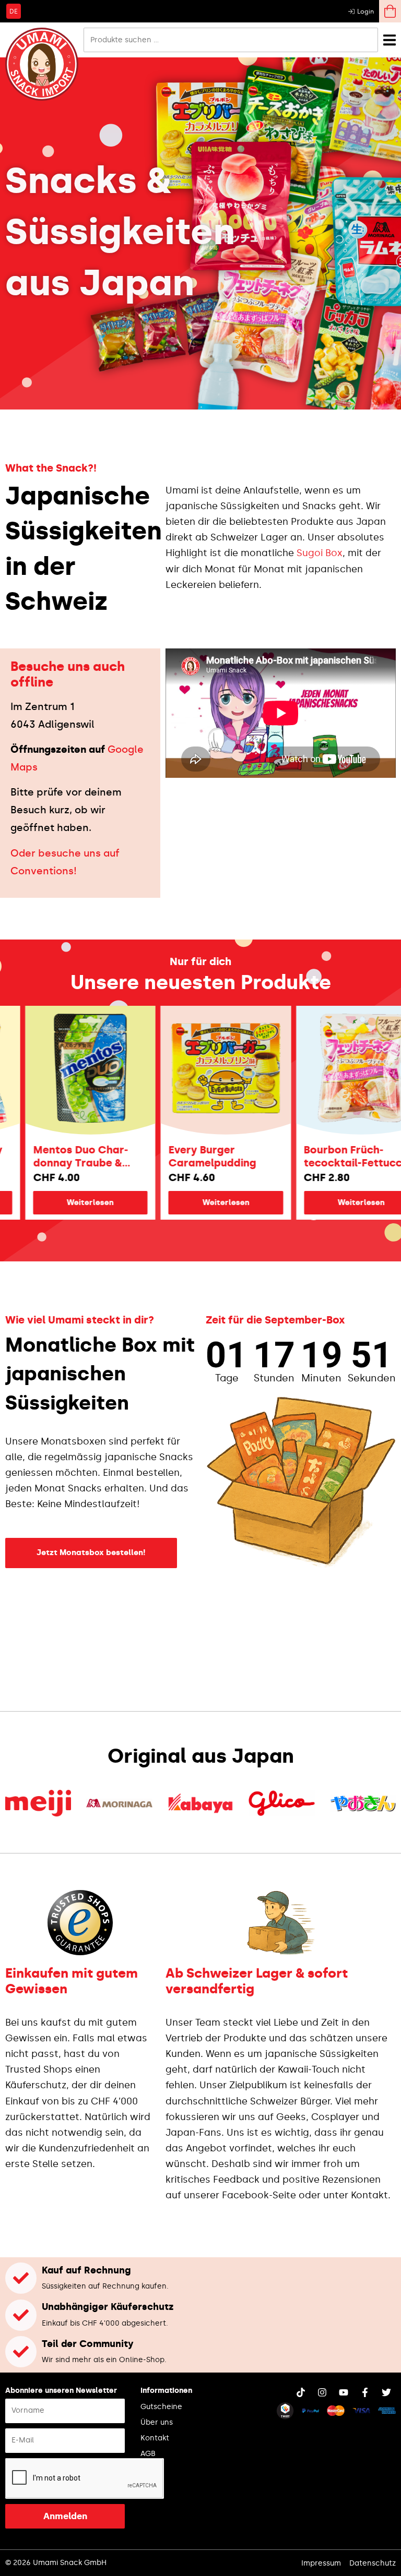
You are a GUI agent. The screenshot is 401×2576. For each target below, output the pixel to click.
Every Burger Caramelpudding (174, 1156)
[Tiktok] (301, 2392)
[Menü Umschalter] (390, 40)
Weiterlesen (187, 1202)
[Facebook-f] (365, 2392)
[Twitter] (386, 2392)
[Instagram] (322, 2392)
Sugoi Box (320, 553)
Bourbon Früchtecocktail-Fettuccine (322, 1156)
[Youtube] (344, 2392)
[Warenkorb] (390, 11)
